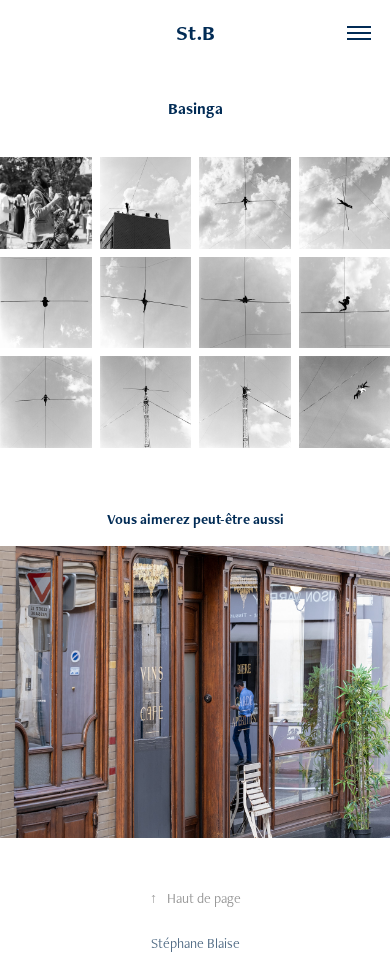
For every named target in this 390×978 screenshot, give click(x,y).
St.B (195, 32)
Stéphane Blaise (195, 943)
